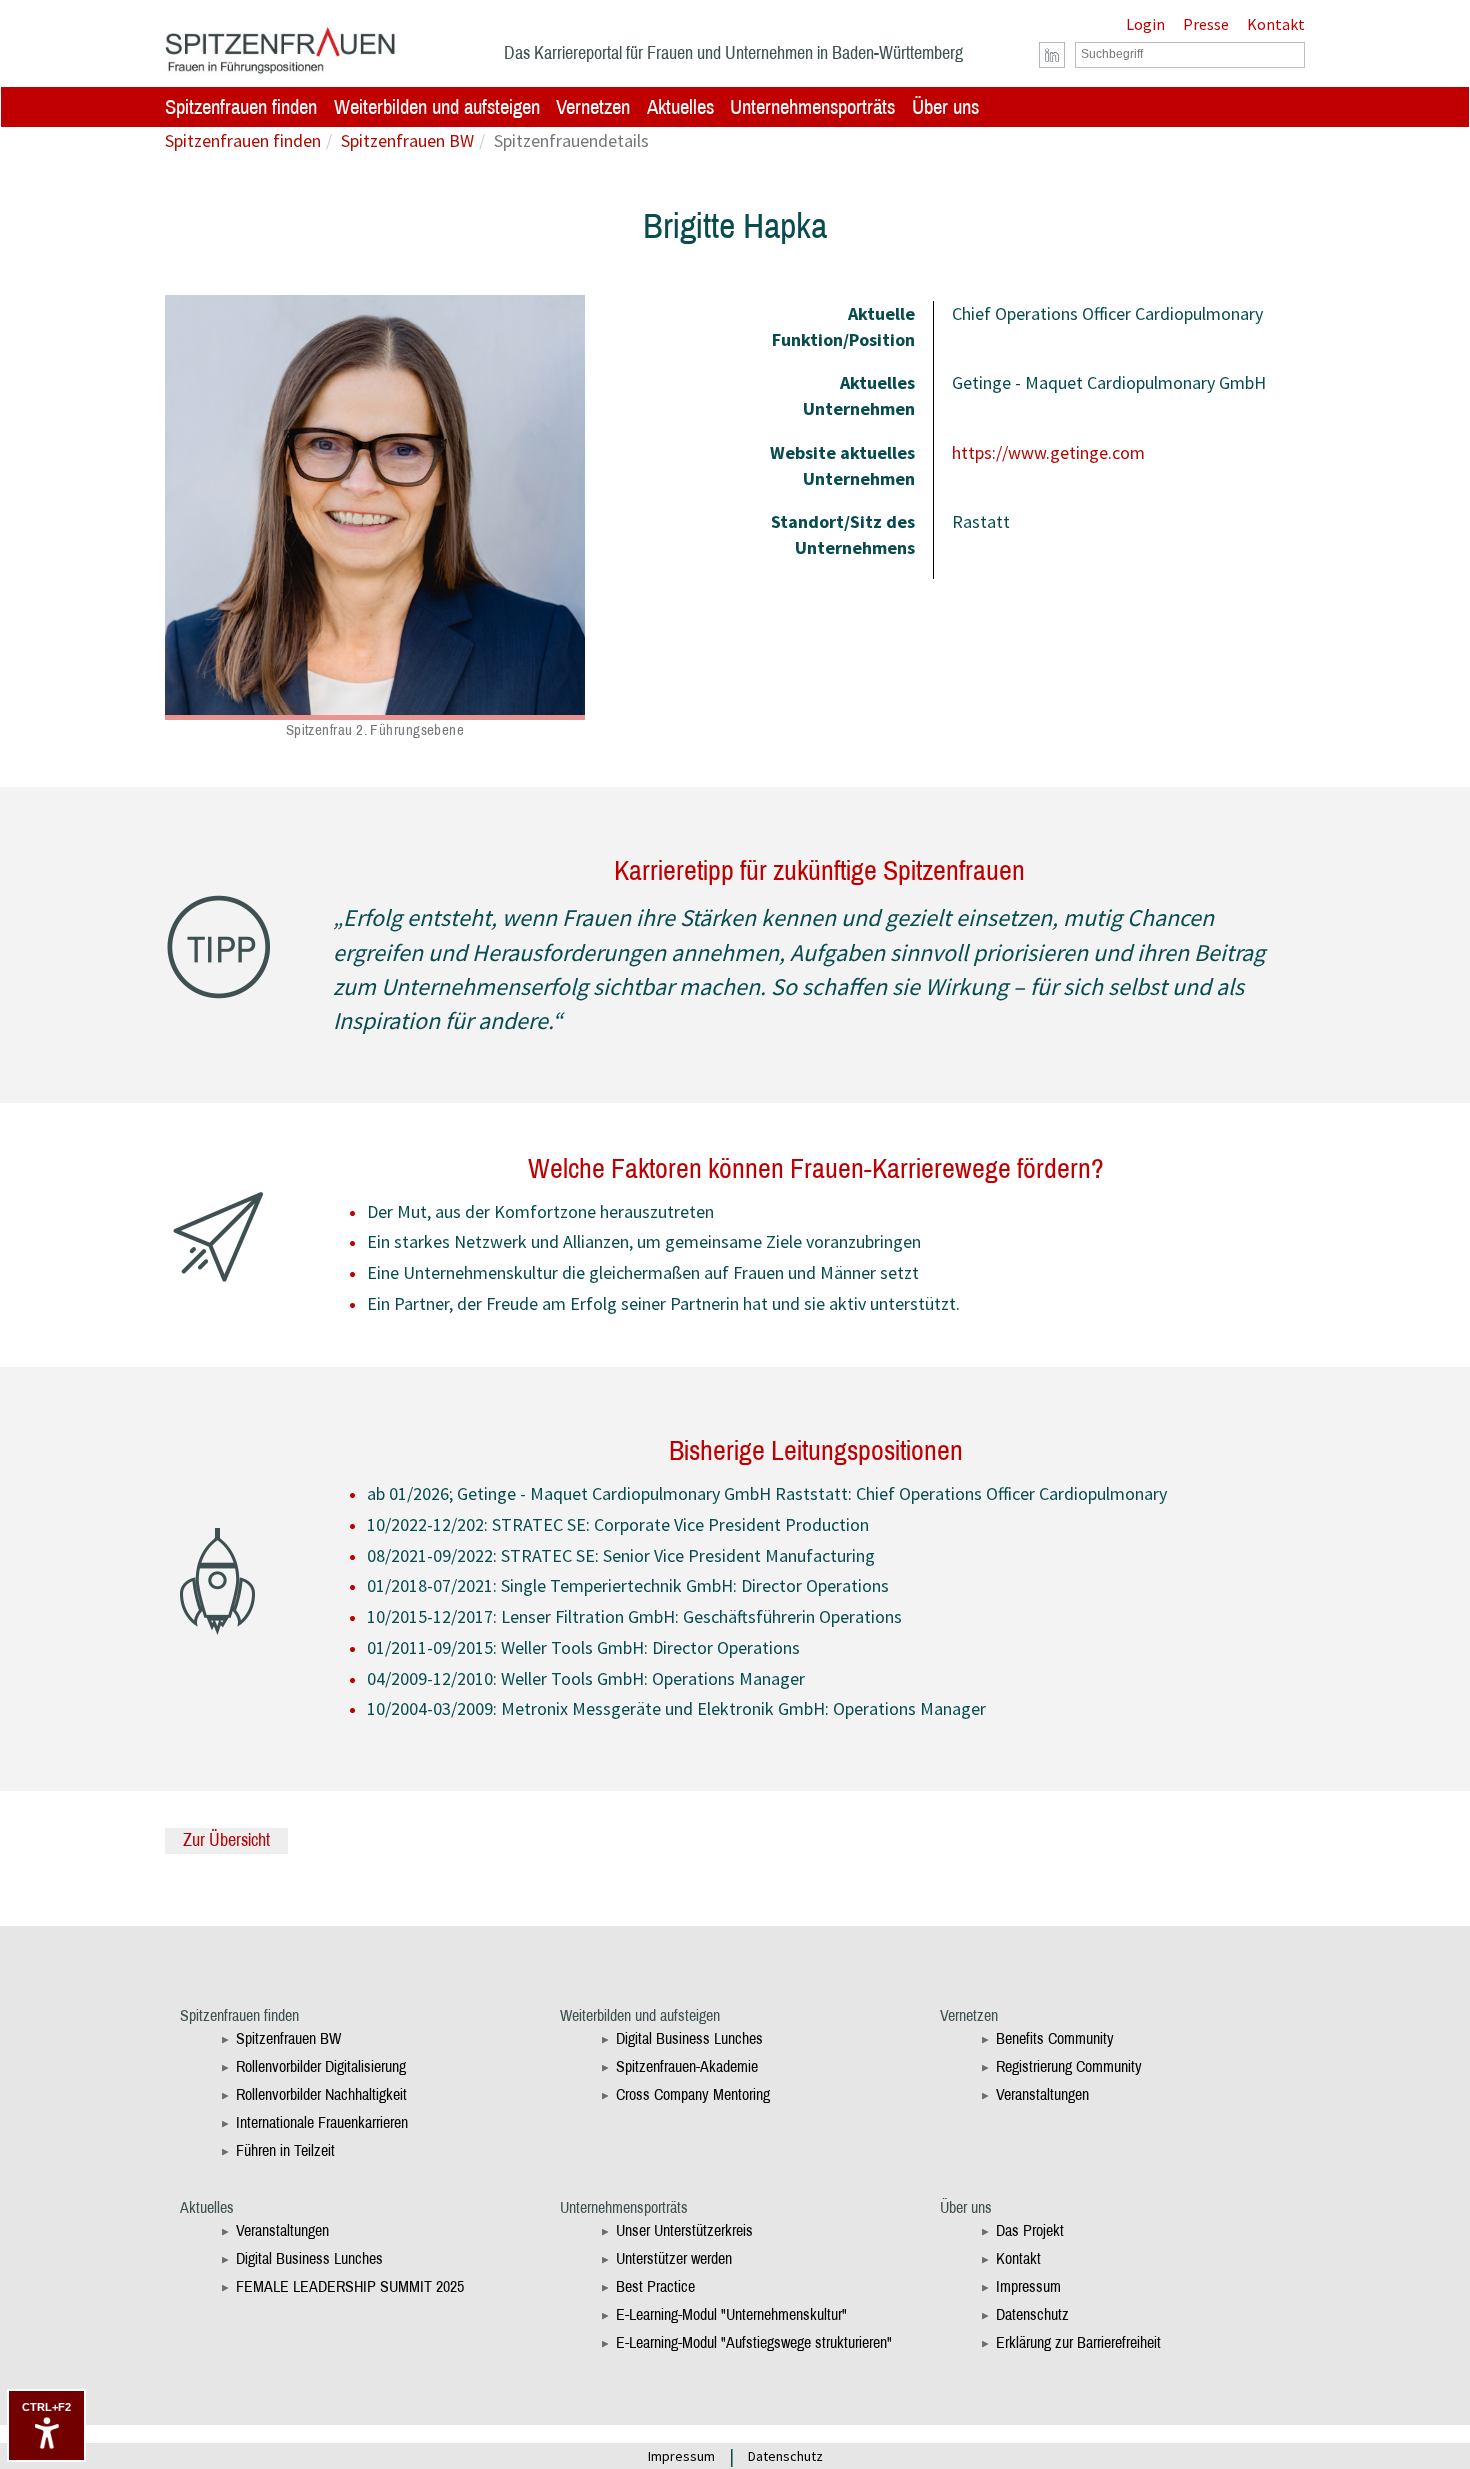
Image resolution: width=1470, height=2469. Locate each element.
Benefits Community (1055, 2038)
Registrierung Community (1069, 2066)
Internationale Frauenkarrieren (322, 2122)
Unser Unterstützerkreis (684, 2230)
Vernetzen (593, 107)
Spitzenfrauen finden (241, 107)
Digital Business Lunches (689, 2038)
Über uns (945, 107)
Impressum (1028, 2286)
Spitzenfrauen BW (407, 140)
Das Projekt (1030, 2230)
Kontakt (1276, 24)
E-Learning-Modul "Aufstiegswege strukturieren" (754, 2342)
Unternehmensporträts (812, 107)
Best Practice (655, 2286)
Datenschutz (1032, 2314)
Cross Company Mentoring (693, 2094)
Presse (1206, 24)
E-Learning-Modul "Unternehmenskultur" (731, 2314)
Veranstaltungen (1042, 2094)
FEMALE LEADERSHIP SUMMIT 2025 (350, 2286)
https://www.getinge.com (1048, 452)
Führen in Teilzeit (285, 2150)
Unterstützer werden (674, 2258)
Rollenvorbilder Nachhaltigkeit (321, 2094)
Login (1145, 24)
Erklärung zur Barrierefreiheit (1078, 2342)
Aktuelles (680, 107)
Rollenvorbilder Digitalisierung (321, 2066)
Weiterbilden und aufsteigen (437, 107)
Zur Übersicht (226, 1840)
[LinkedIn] (1052, 55)
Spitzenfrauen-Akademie (687, 2066)
